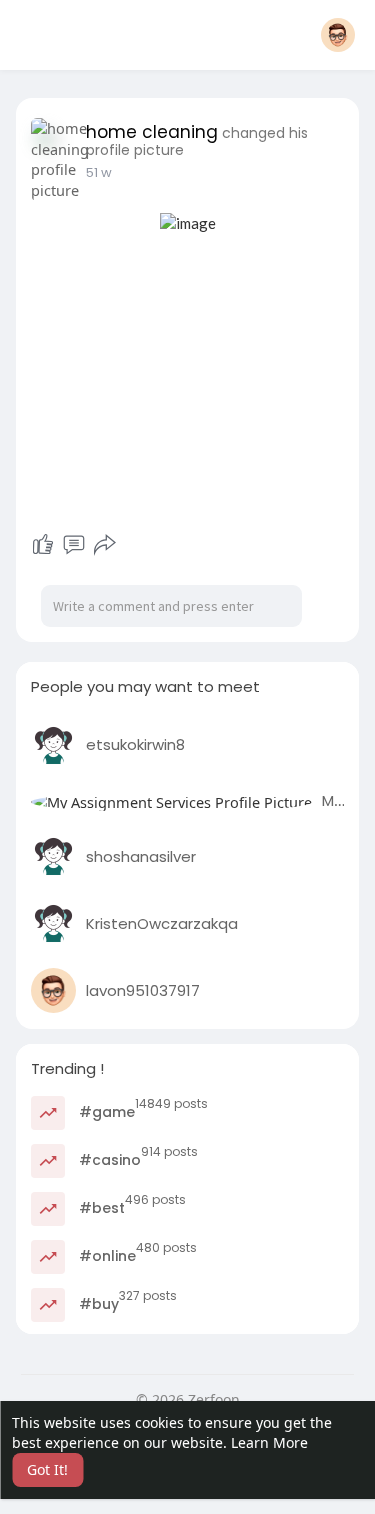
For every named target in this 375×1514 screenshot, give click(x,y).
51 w (99, 172)
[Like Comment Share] (74, 545)
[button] (338, 35)
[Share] (105, 545)
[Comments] (74, 545)
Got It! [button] (47, 1469)
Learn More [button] (269, 1442)
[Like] (43, 545)
